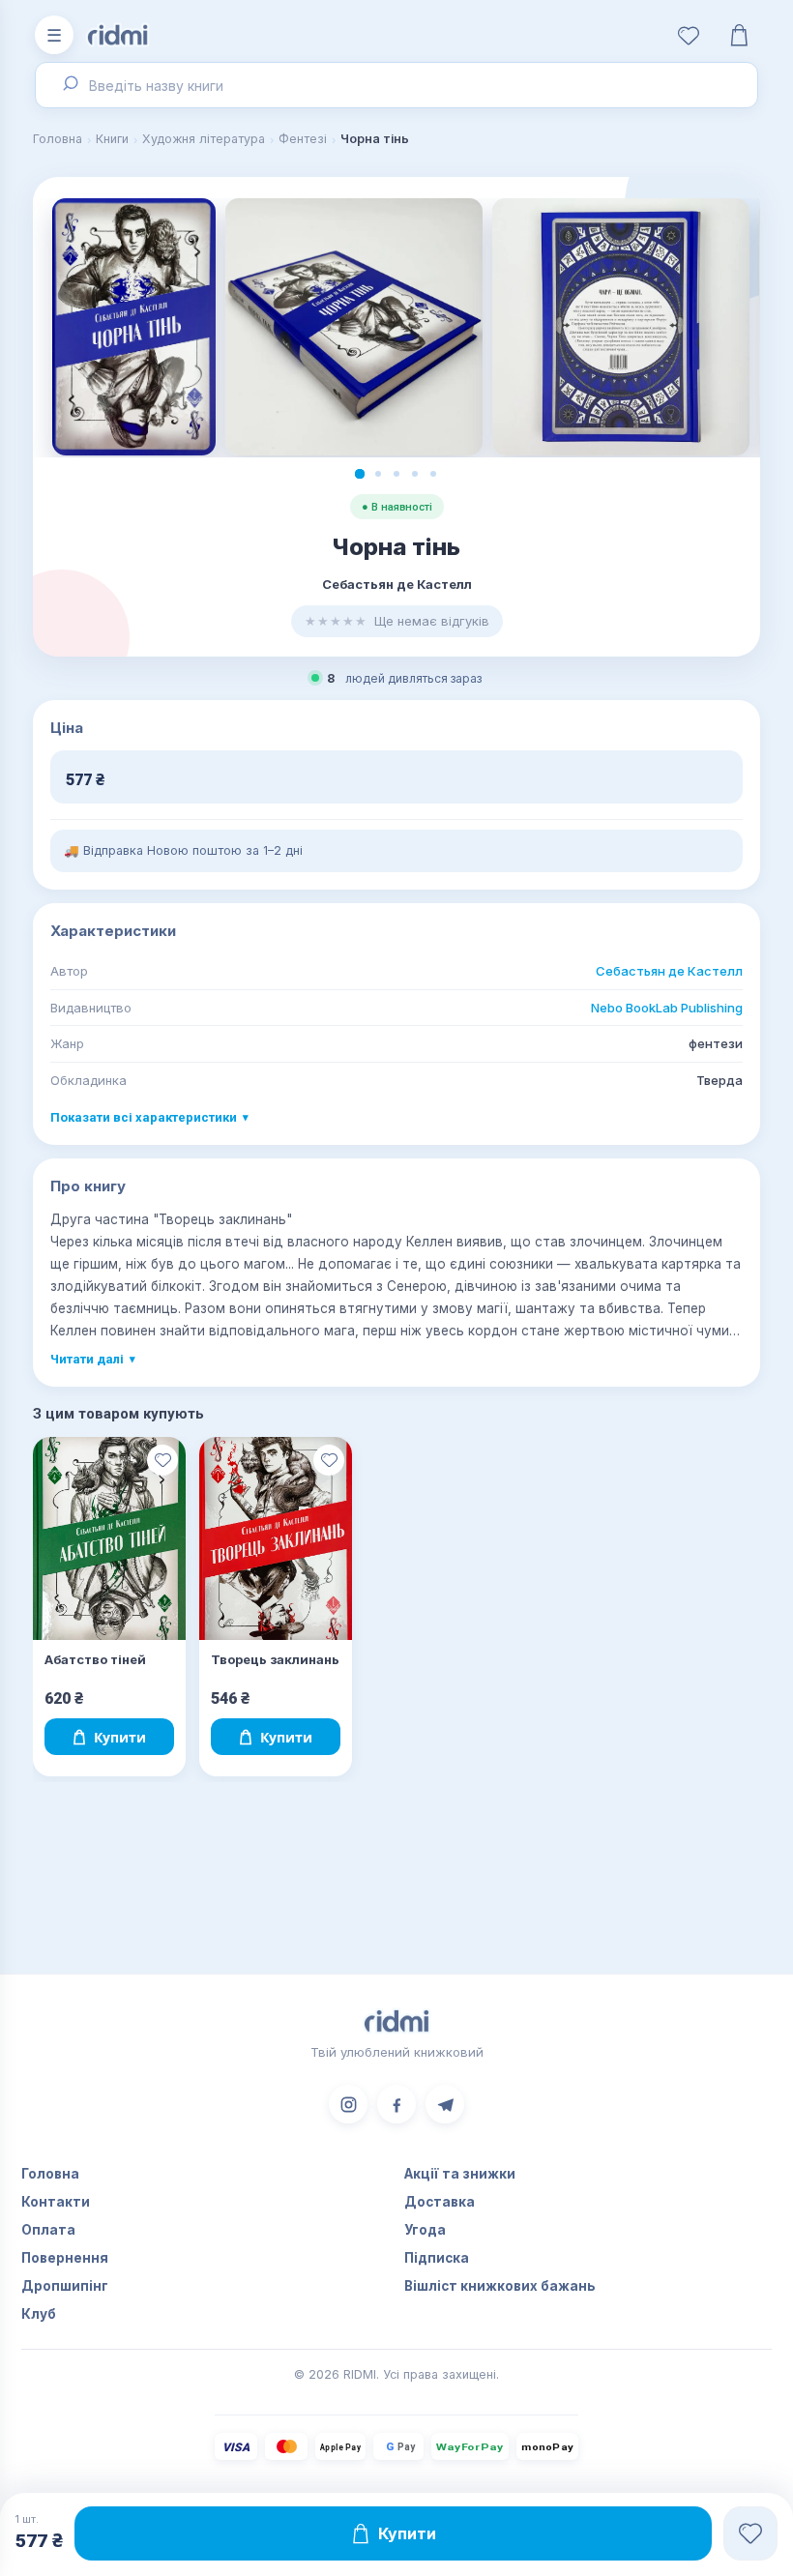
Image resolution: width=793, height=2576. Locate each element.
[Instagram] (348, 2104)
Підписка (437, 2258)
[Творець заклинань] (276, 1539)
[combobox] (396, 85)
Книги (112, 139)
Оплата (48, 2230)
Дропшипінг (65, 2286)
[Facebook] (396, 2104)
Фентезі (303, 139)
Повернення (65, 2258)
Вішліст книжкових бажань (500, 2286)
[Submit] (68, 85)
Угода (425, 2230)
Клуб (39, 2314)
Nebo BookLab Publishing (667, 1008)
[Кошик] (739, 35)
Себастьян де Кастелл (669, 971)
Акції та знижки (460, 2174)
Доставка (440, 2202)
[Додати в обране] (162, 1460)
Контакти (56, 2202)
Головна (58, 139)
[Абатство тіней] (109, 1539)
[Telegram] (445, 2104)
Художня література (204, 139)
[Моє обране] (689, 35)
